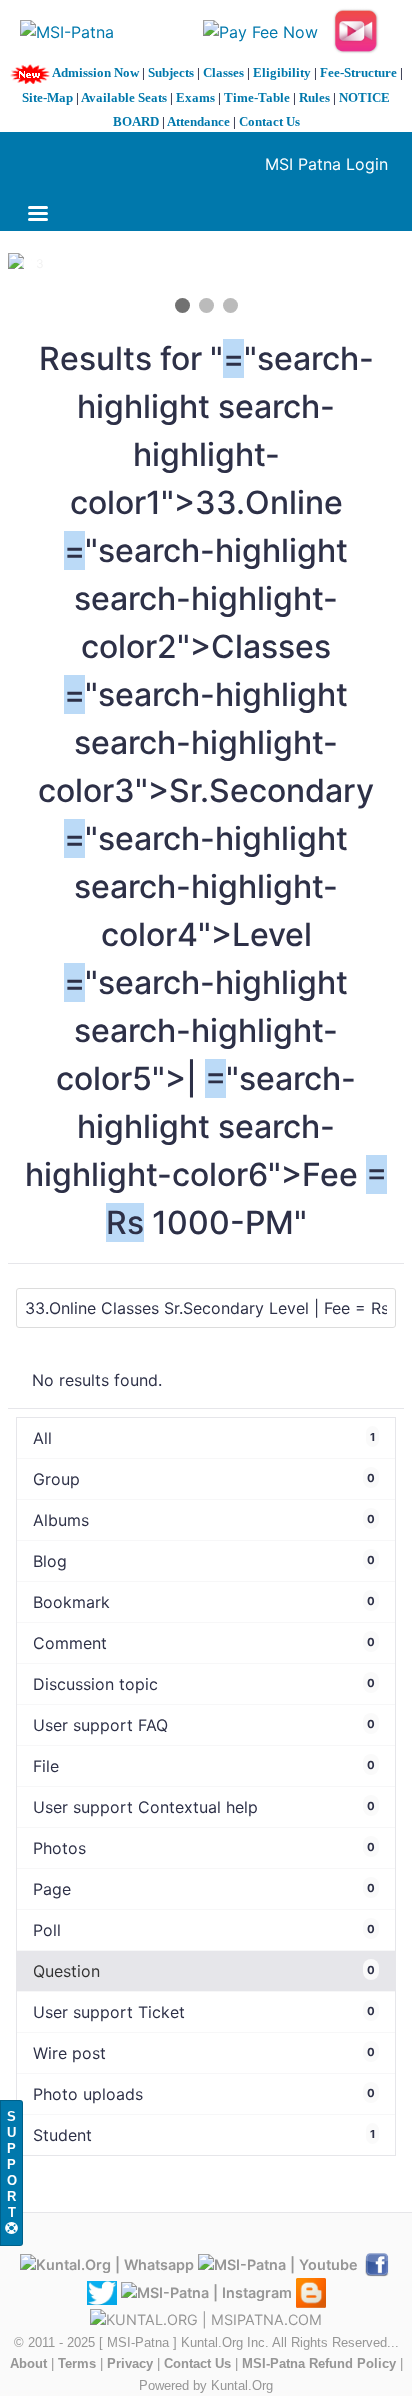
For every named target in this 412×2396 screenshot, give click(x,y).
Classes (223, 72)
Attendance (198, 121)
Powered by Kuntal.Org (206, 2385)
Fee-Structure (358, 72)
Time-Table (257, 97)
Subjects (171, 72)
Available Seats (124, 97)
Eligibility (282, 72)
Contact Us (269, 121)
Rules (314, 97)
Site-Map (47, 97)
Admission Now (95, 72)
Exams (195, 97)
